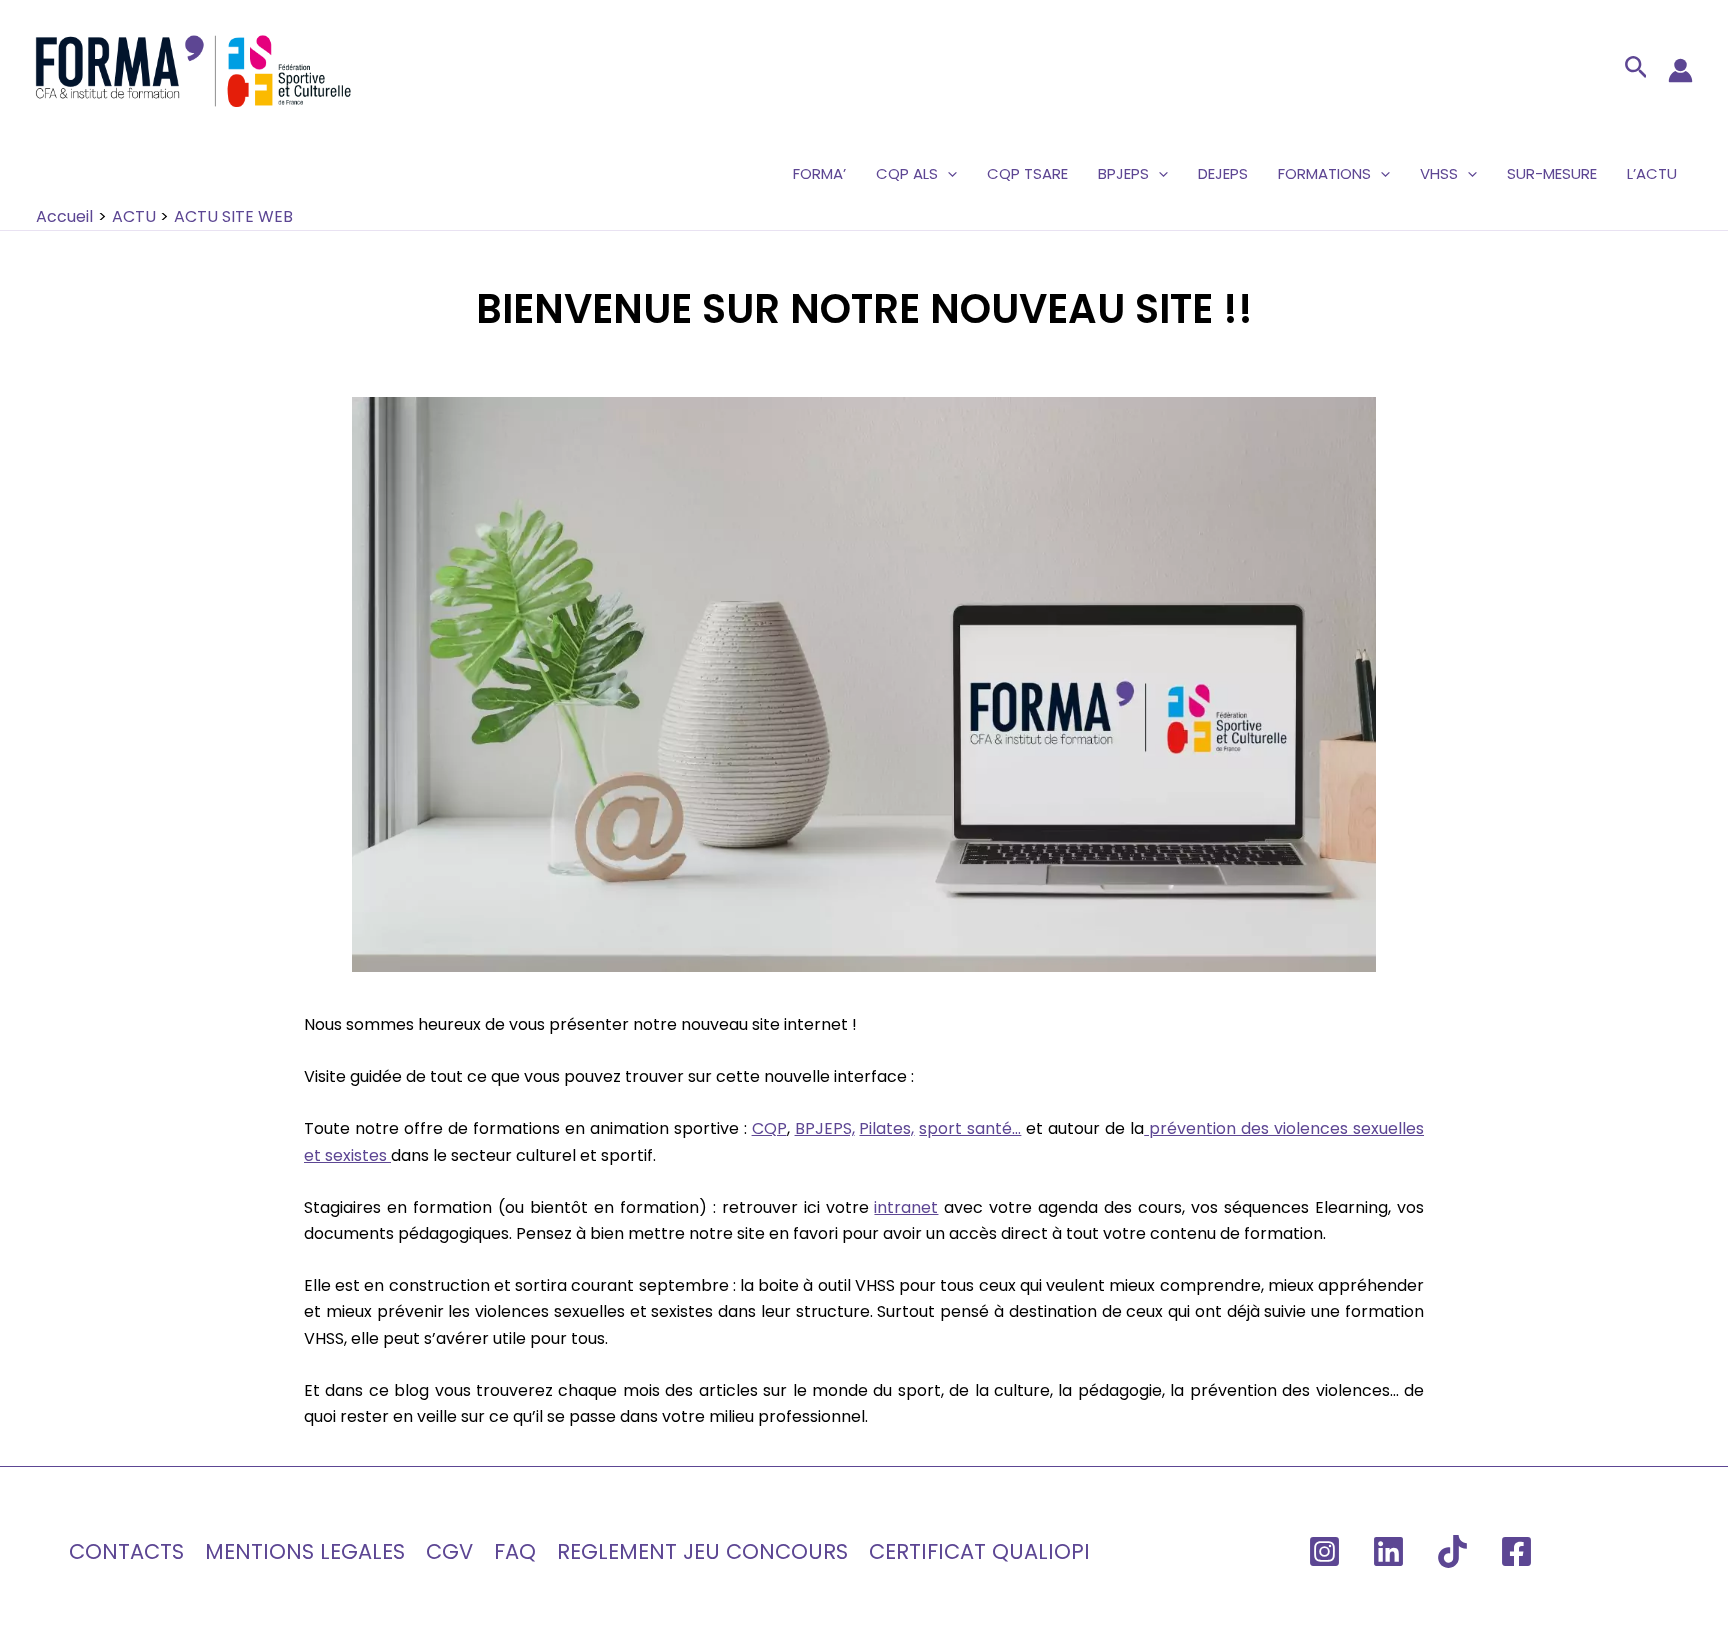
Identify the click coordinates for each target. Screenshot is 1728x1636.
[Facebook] (1516, 1551)
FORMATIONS (1324, 173)
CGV (449, 1552)
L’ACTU (1652, 173)
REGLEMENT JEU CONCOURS (702, 1552)
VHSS (1439, 173)
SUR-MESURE (1552, 173)
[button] (1636, 70)
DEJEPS (1223, 173)
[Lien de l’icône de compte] (1680, 70)
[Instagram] (1324, 1551)
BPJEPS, (825, 1128)
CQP (769, 1128)
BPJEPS (1123, 173)
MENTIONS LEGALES (305, 1552)
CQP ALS (907, 173)
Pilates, (886, 1128)
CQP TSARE (1027, 173)
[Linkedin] (1388, 1551)
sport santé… (970, 1128)
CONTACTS (126, 1552)
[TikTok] (1452, 1551)
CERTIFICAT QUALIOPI (979, 1552)
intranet (906, 1207)
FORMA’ (819, 173)
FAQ (515, 1552)
